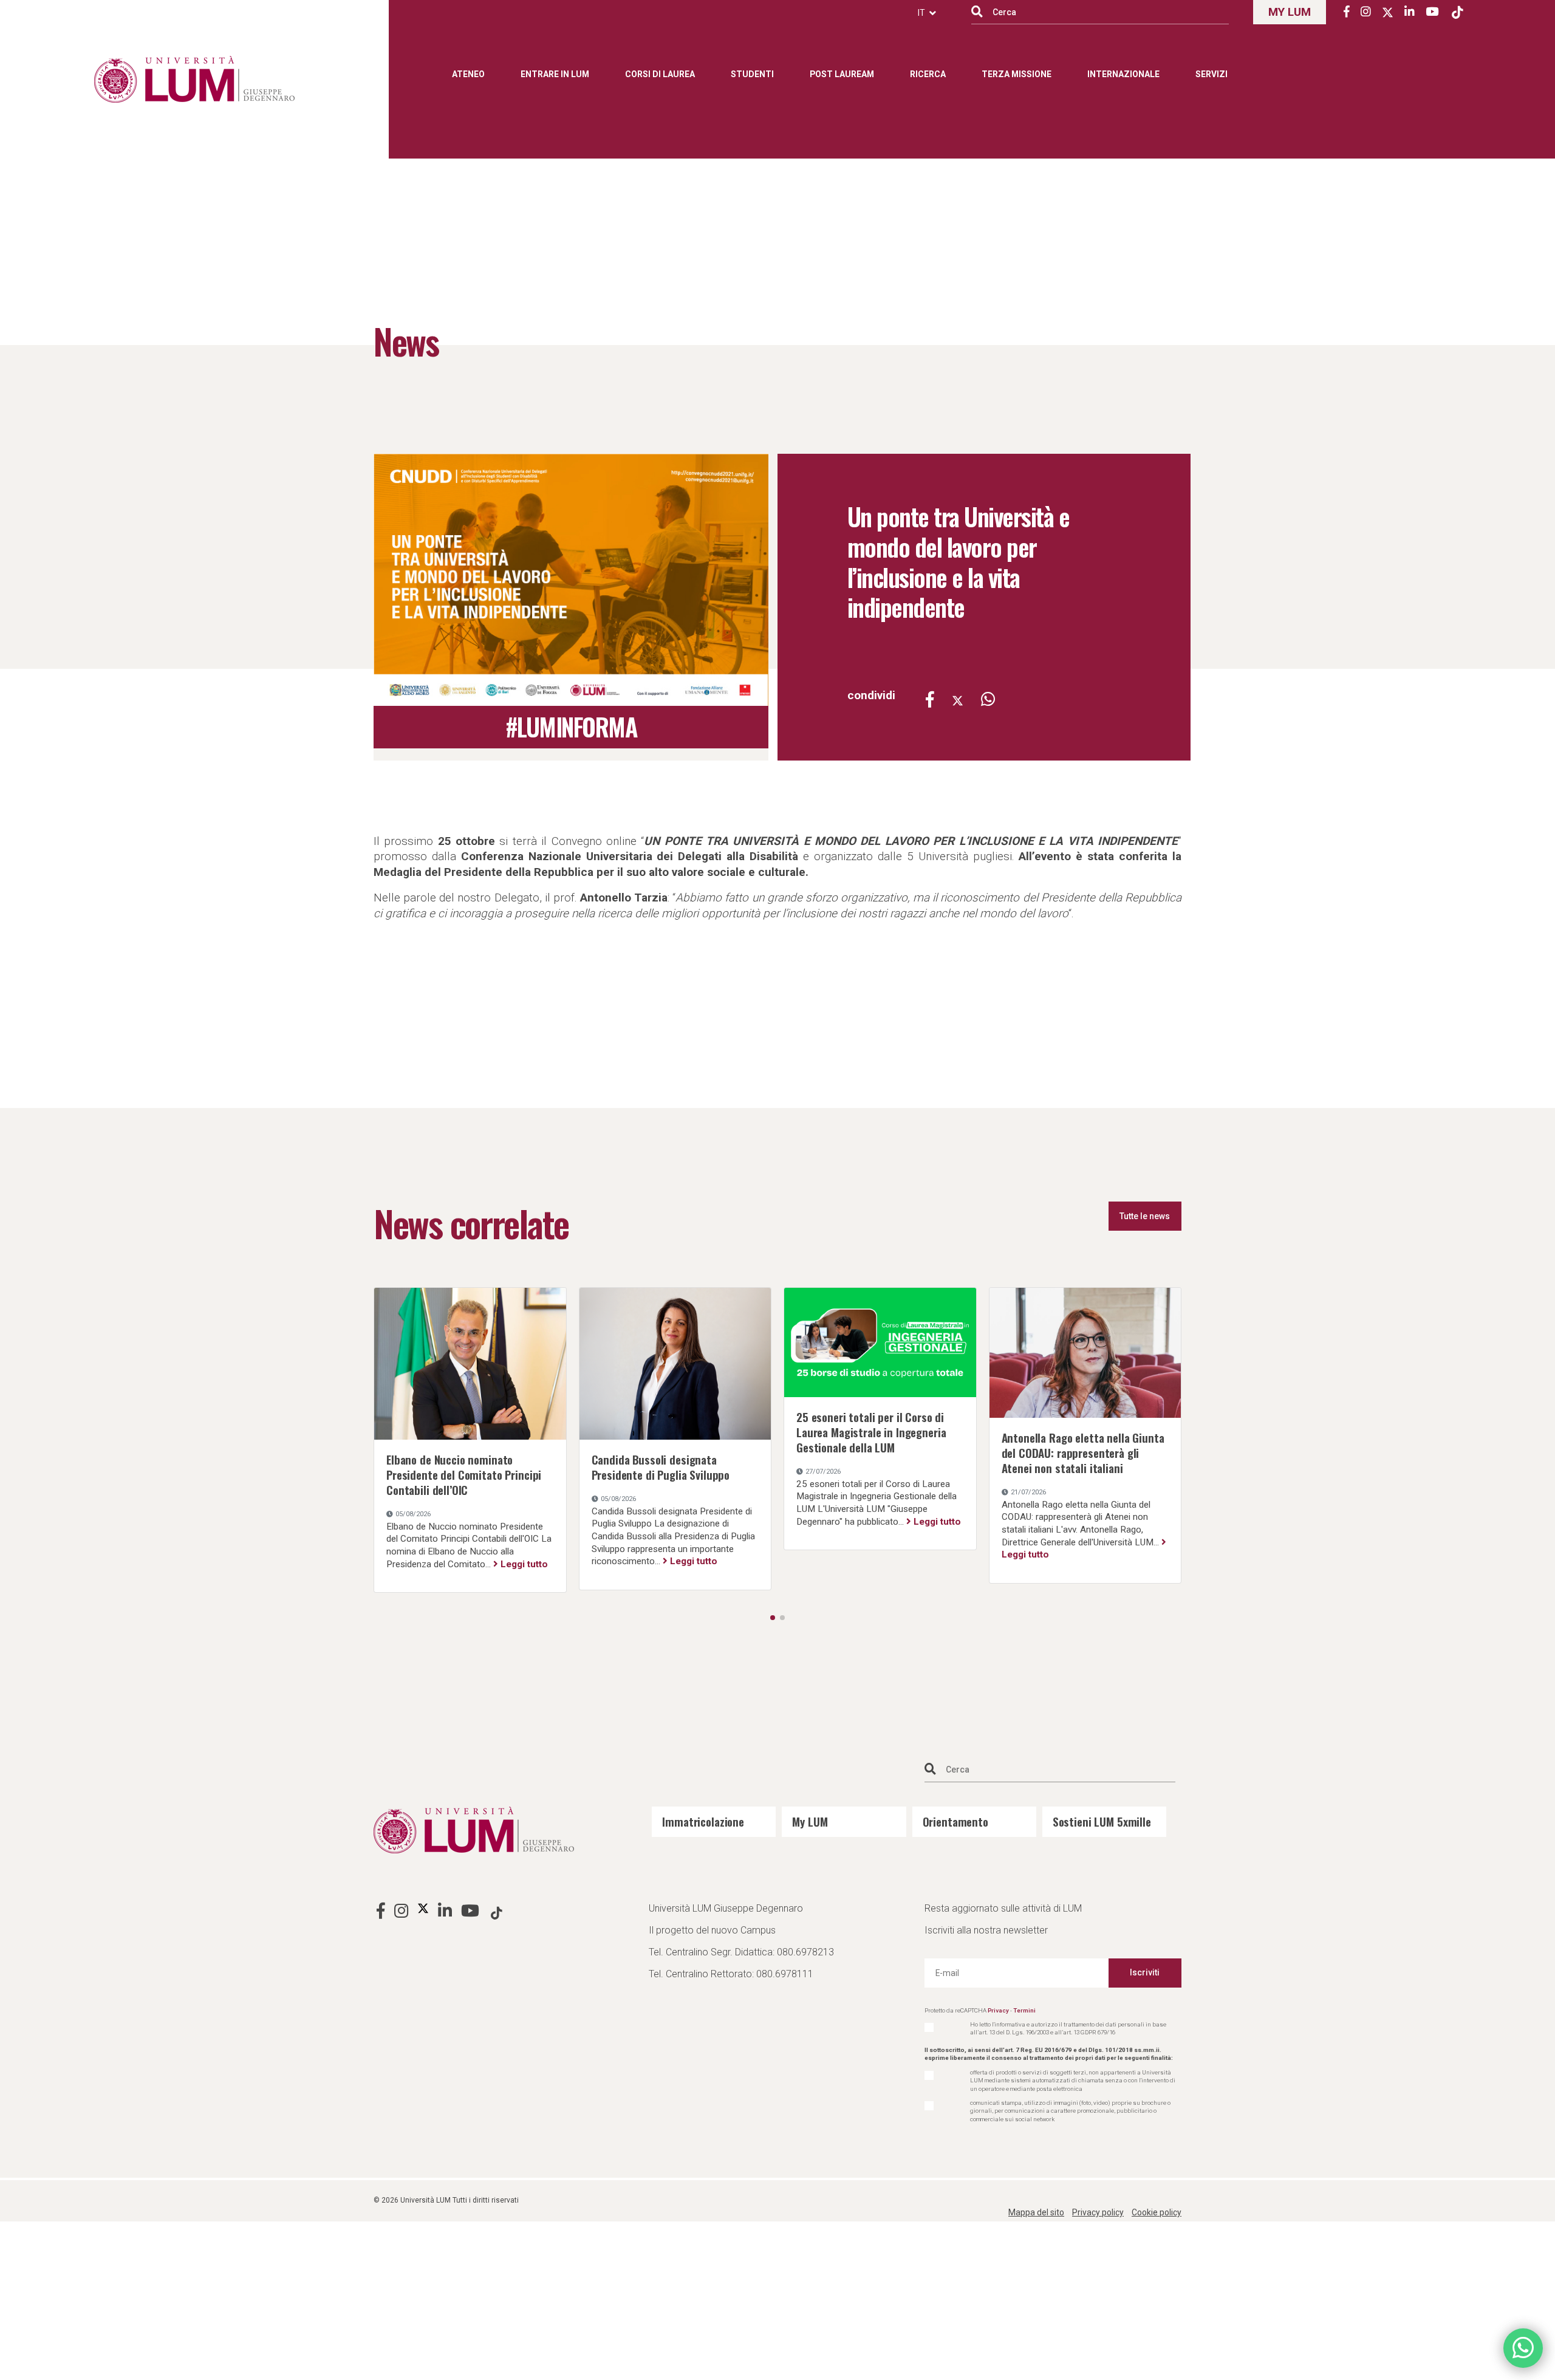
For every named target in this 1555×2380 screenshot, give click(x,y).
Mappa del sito (1036, 2212)
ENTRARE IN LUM (555, 74)
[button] (773, 1618)
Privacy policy (1098, 2212)
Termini (1024, 2010)
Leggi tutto (524, 1564)
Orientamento (955, 1821)
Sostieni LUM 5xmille (1102, 1821)
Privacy (998, 2010)
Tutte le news (1145, 1216)
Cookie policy (1157, 2212)
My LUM (810, 1821)
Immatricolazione (703, 1821)
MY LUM (1290, 12)
